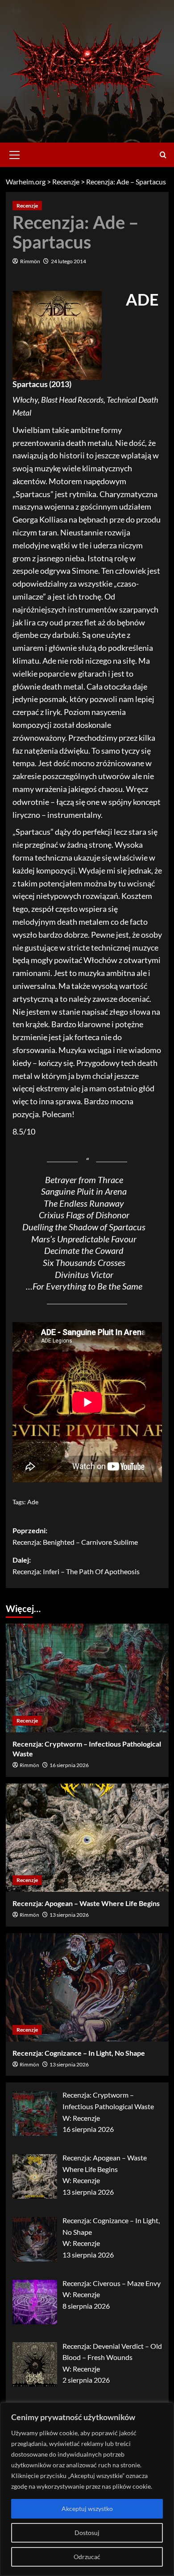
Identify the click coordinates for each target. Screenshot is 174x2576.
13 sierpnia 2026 (69, 1915)
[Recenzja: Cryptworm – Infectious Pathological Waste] (87, 1678)
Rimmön (30, 261)
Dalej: (76, 1566)
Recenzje (27, 206)
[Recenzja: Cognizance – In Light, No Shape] (87, 1987)
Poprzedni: (75, 1536)
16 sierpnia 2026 (69, 1765)
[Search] (163, 155)
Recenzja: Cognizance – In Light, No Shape (79, 2053)
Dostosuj (87, 2533)
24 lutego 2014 (68, 261)
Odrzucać (87, 2557)
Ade (33, 1502)
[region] (87, 2489)
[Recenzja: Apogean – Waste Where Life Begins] (87, 1838)
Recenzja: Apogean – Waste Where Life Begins (86, 1903)
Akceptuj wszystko (87, 2509)
